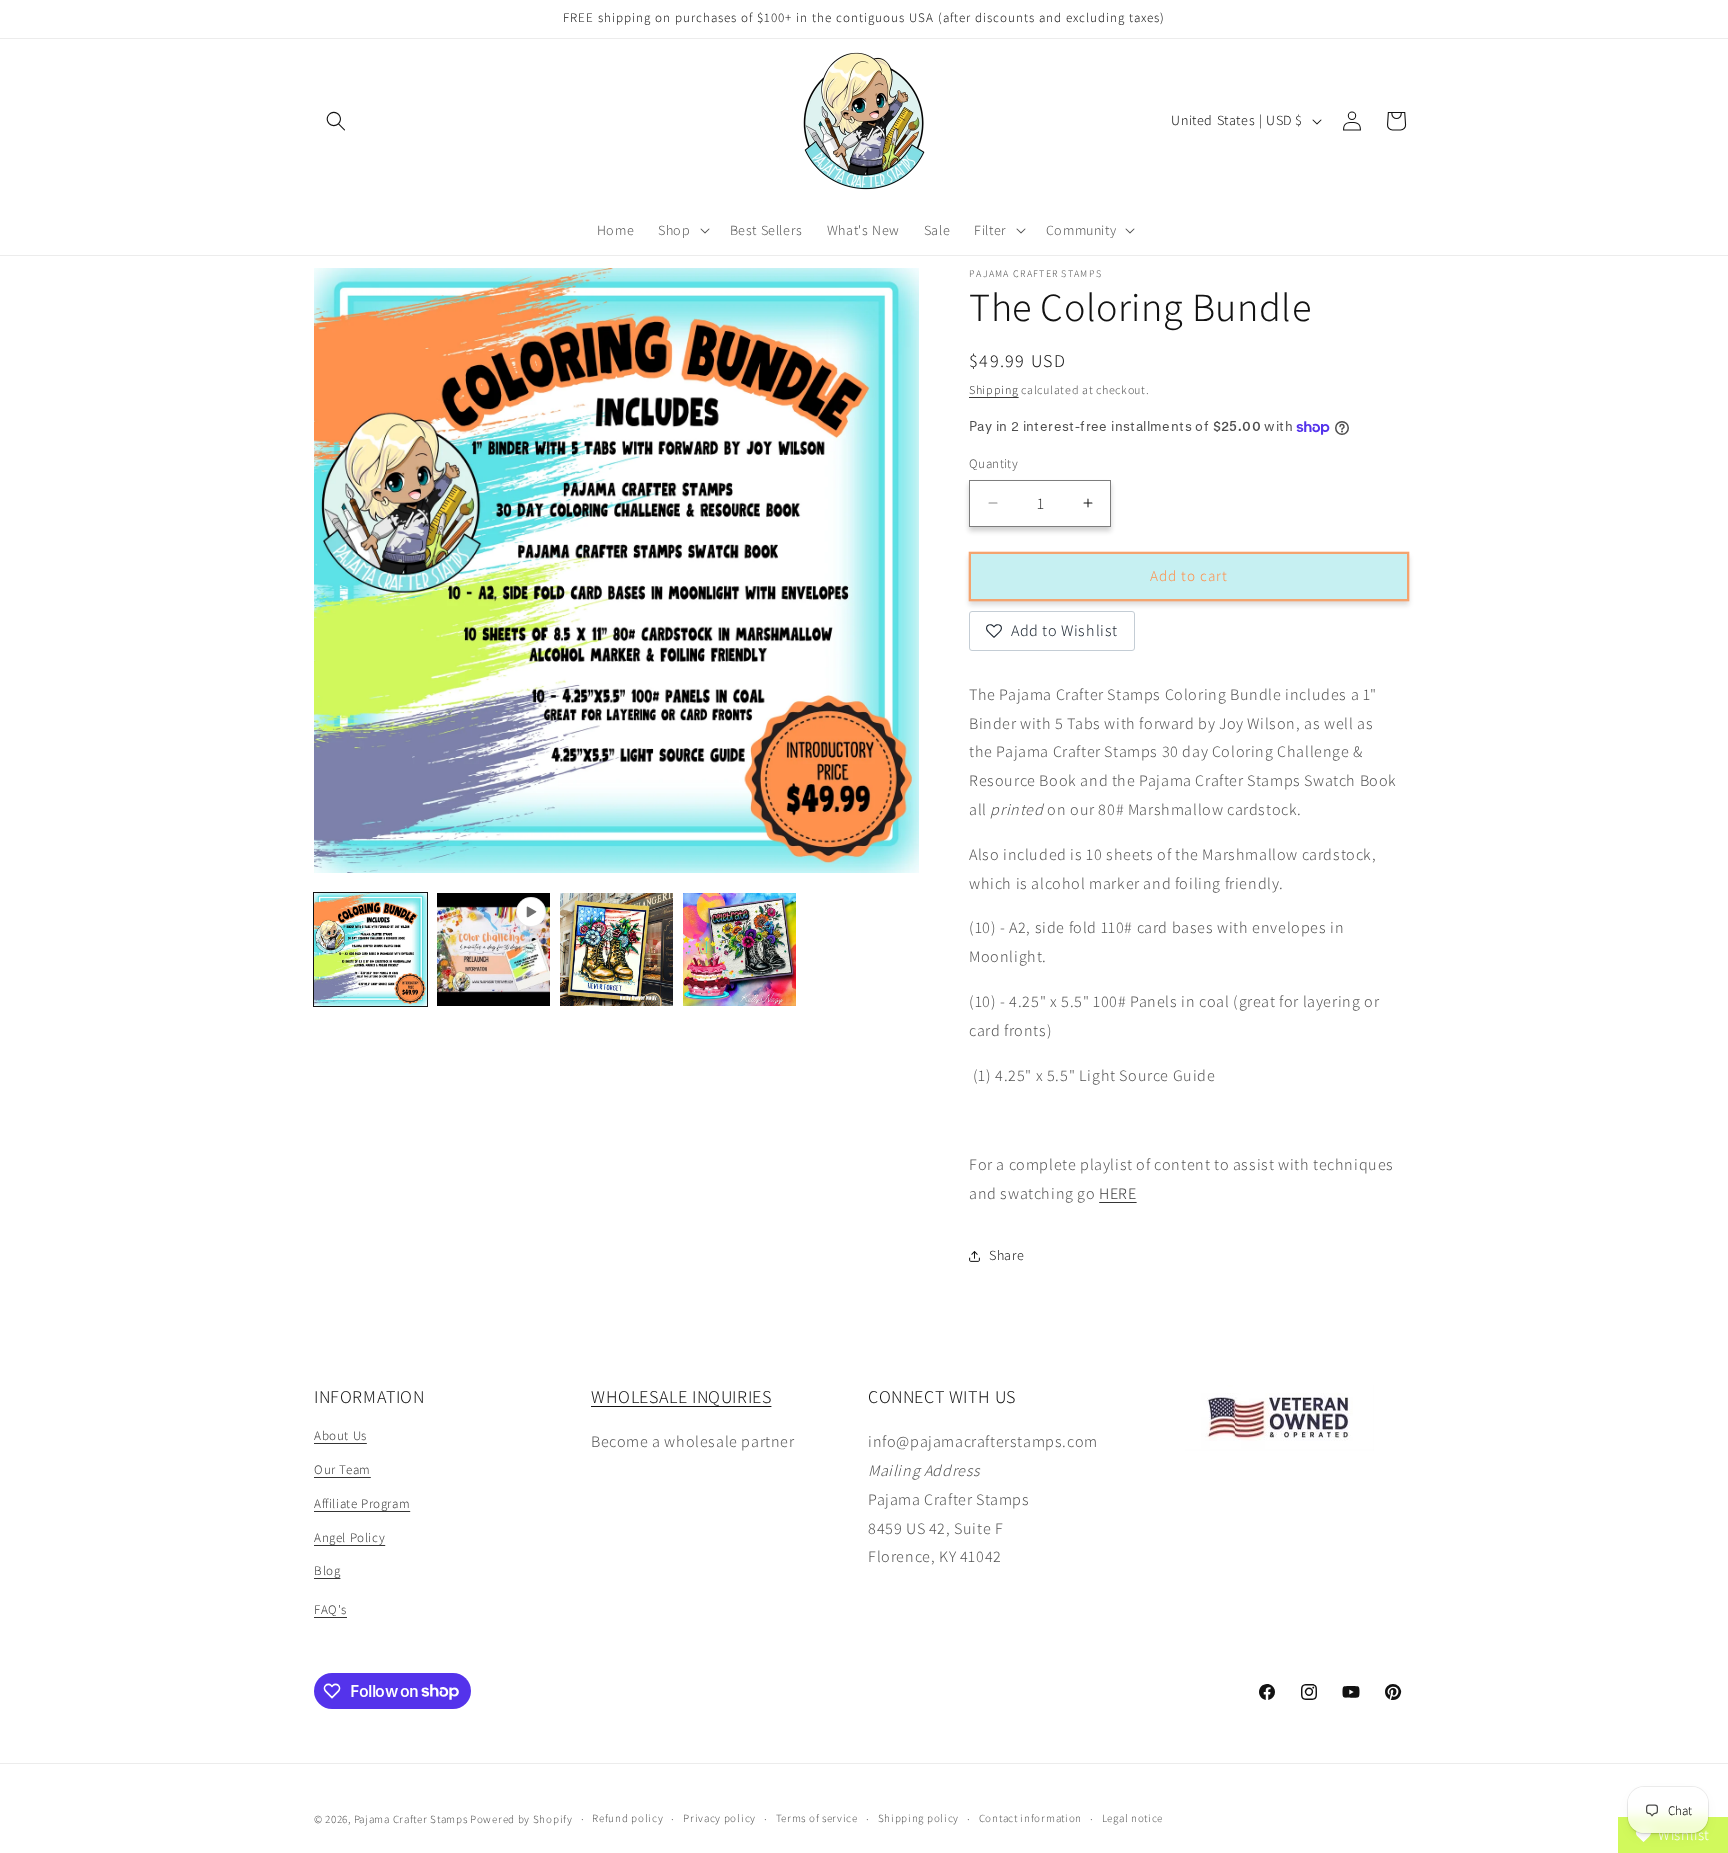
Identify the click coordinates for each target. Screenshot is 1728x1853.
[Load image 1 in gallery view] (370, 949)
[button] (336, 121)
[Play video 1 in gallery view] (493, 949)
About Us (340, 1435)
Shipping (994, 389)
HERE (1117, 1193)
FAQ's (330, 1609)
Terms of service (817, 1818)
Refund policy (627, 1818)
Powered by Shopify (521, 1819)
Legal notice (1132, 1818)
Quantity (993, 463)
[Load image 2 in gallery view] (616, 949)
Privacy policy (719, 1818)
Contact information (1030, 1818)
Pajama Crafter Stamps (411, 1819)
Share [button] (1007, 1255)
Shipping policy (919, 1818)
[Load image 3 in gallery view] (739, 949)
